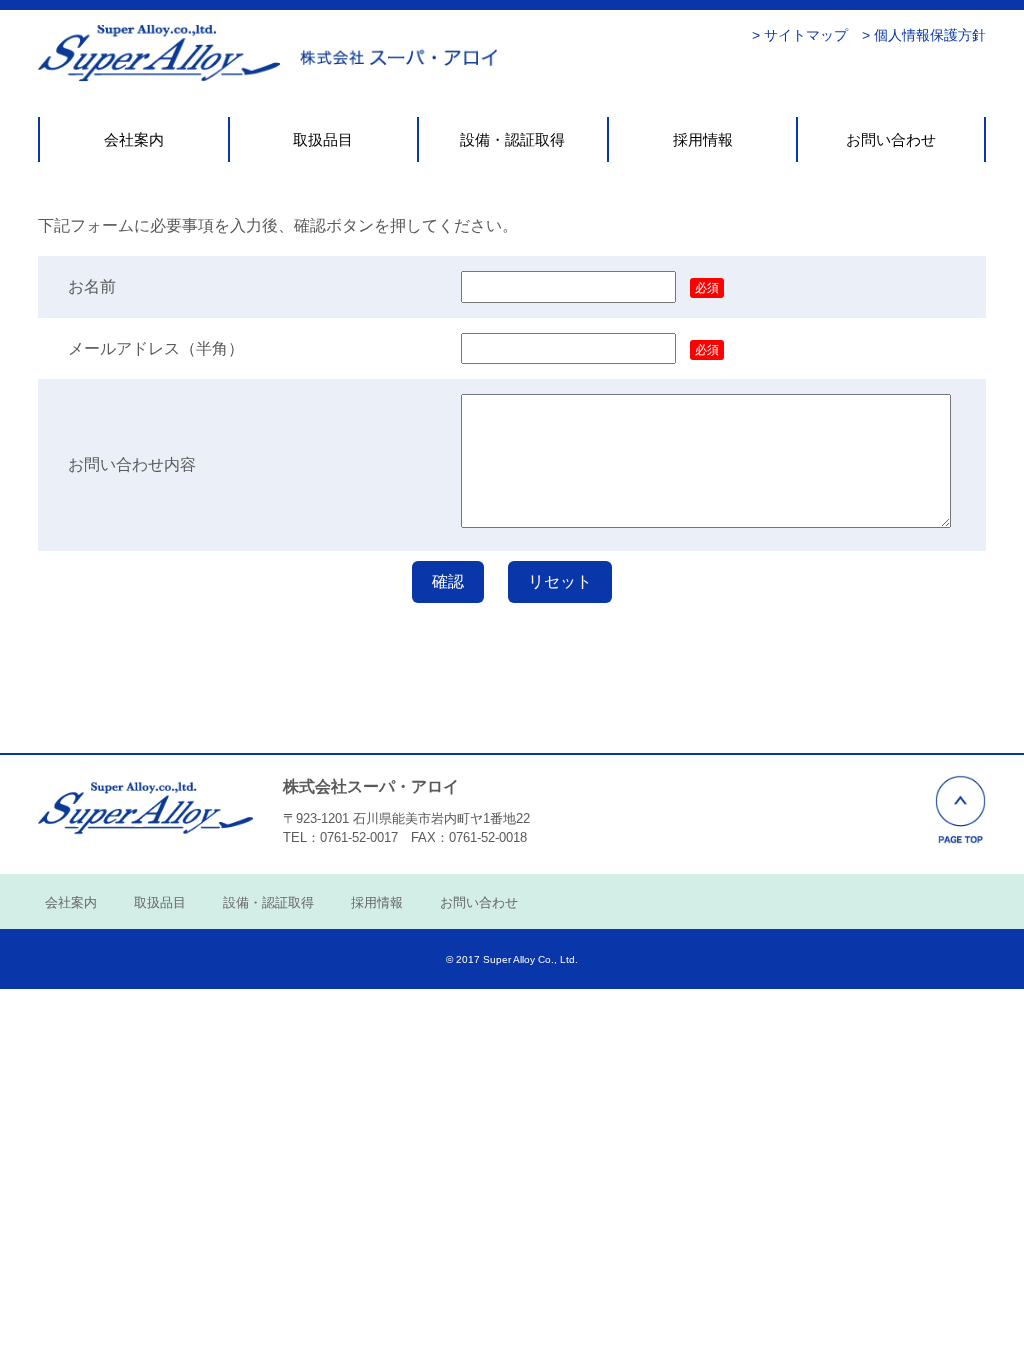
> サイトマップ (800, 35)
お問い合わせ (891, 139)
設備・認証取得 (512, 139)
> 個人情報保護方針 (924, 35)
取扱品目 (323, 139)
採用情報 (703, 139)
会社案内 (134, 139)
